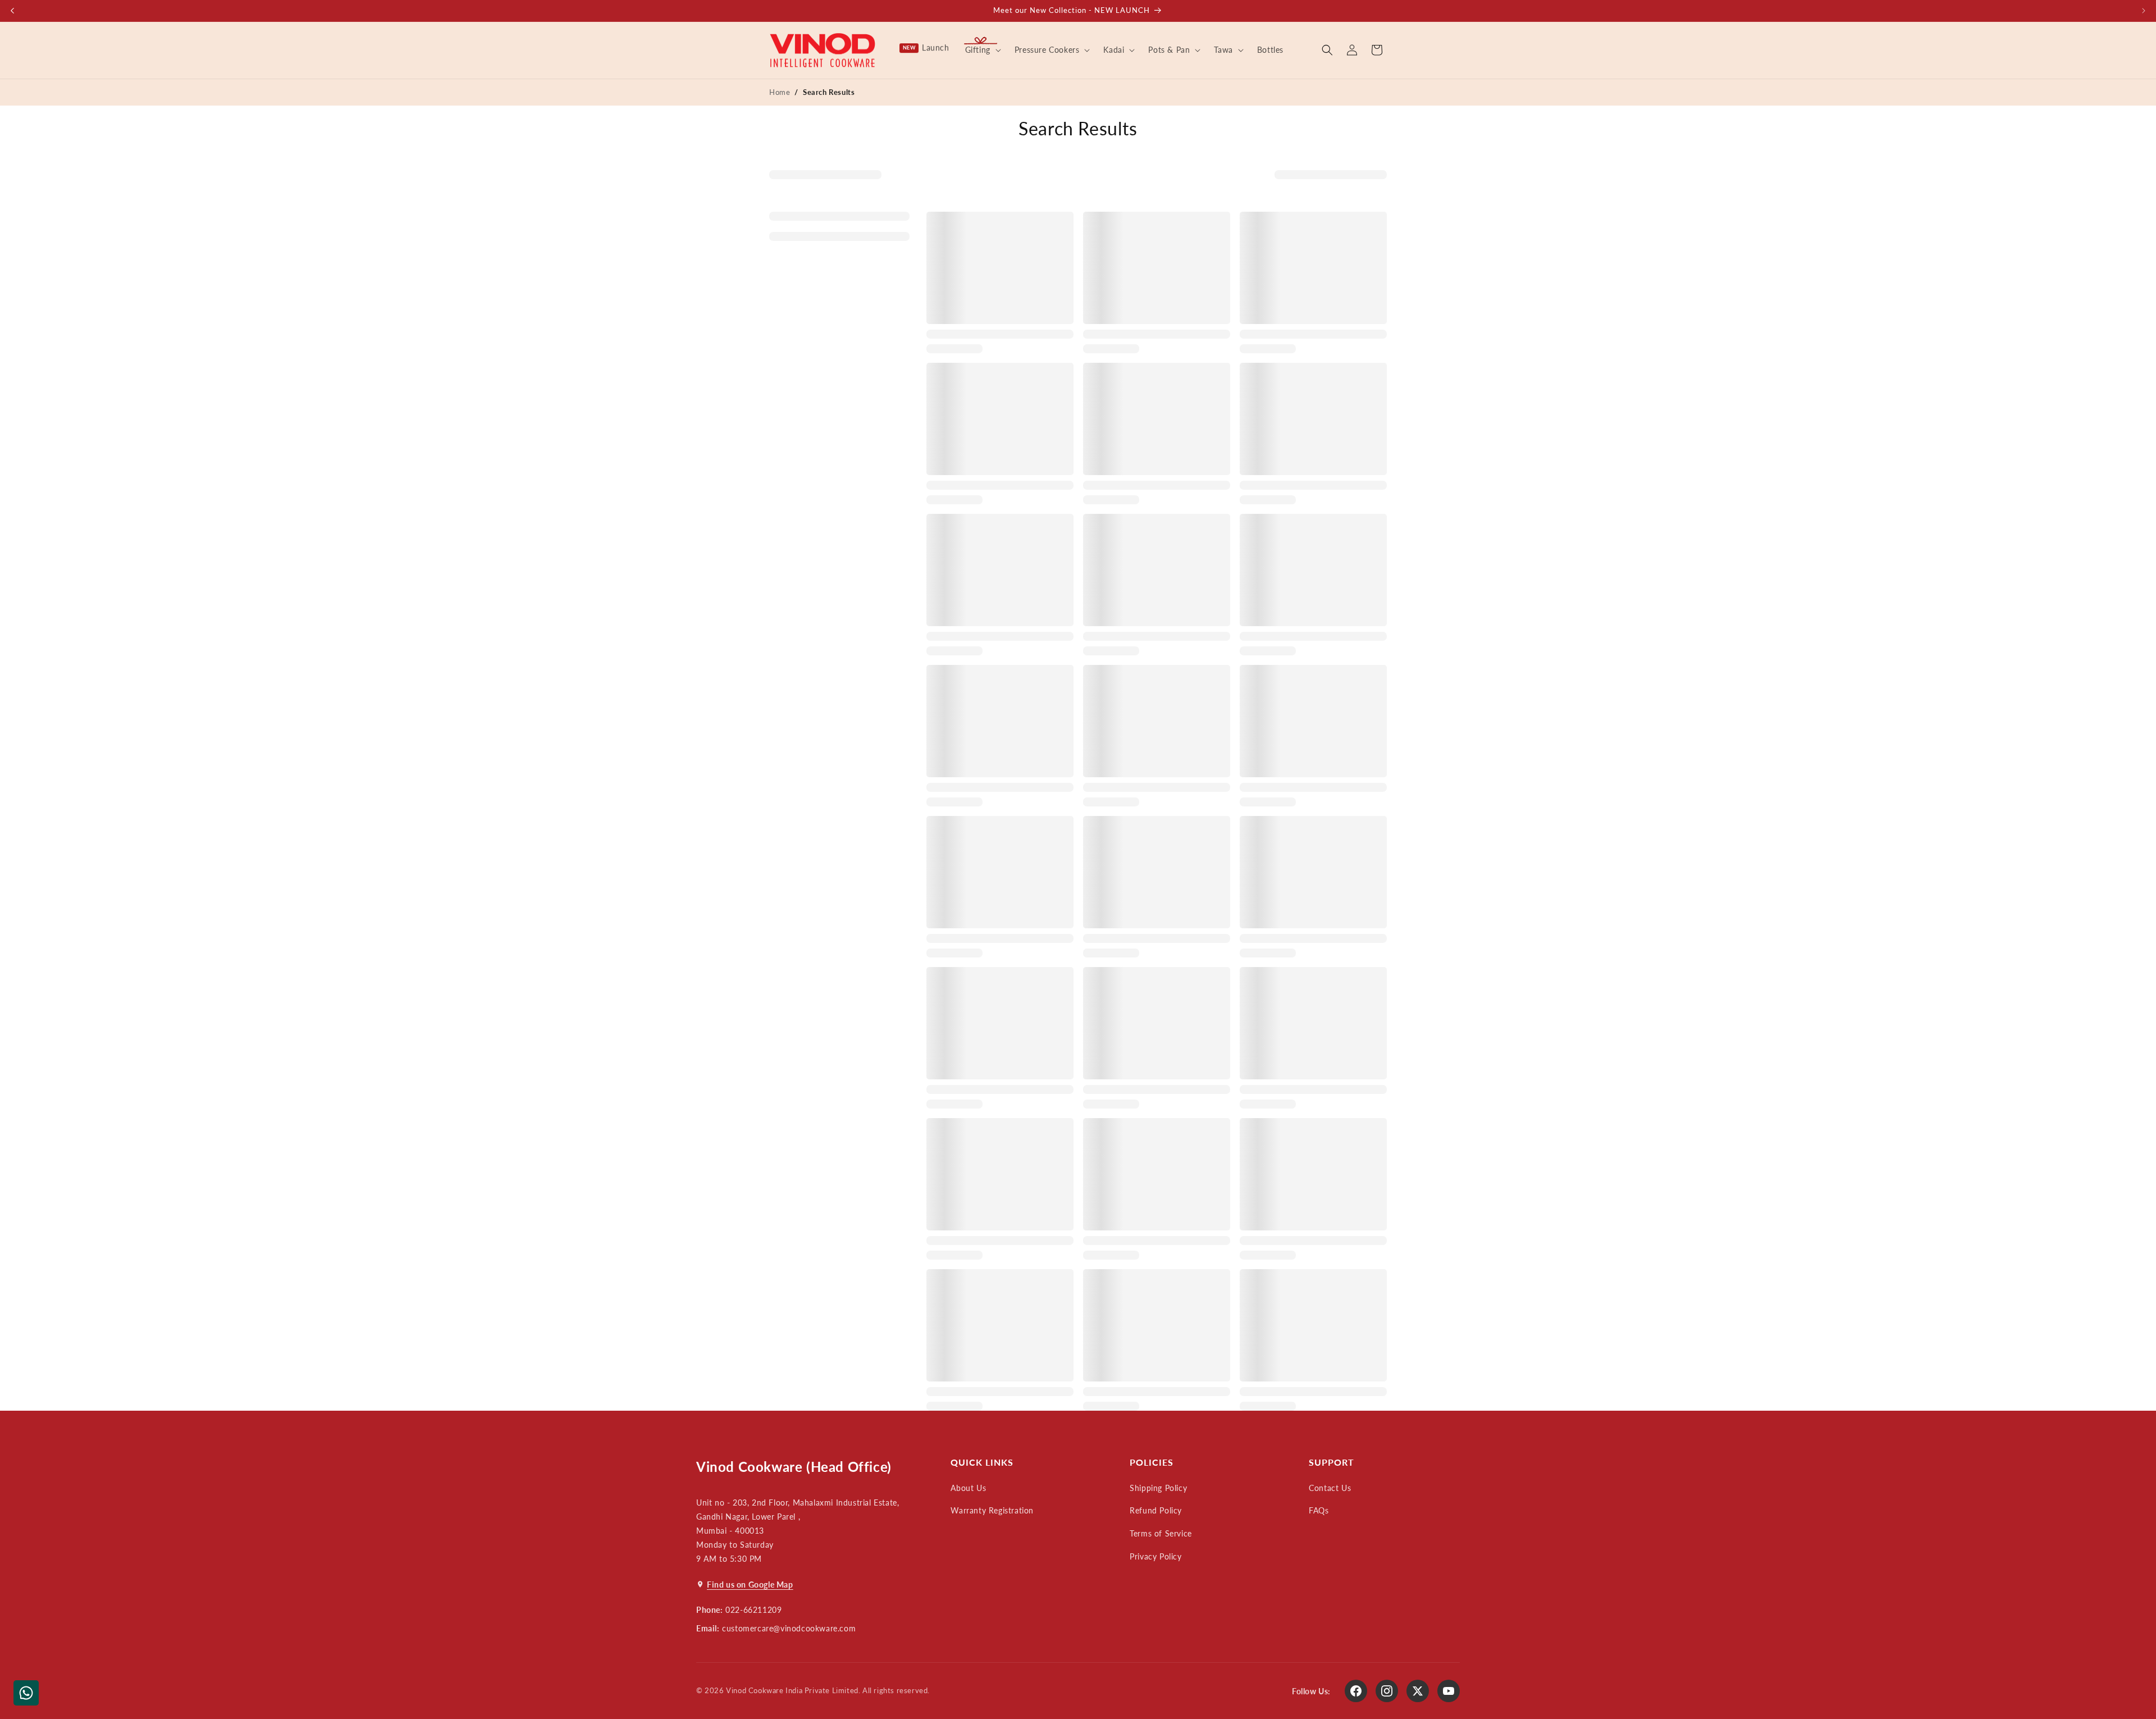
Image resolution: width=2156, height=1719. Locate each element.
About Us (968, 1488)
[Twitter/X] (1418, 1691)
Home (780, 92)
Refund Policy (1156, 1510)
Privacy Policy (1155, 1556)
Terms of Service (1161, 1533)
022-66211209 (753, 1610)
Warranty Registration (992, 1510)
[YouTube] (1449, 1691)
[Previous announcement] (12, 11)
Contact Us (1330, 1488)
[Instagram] (1387, 1691)
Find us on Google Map (750, 1585)
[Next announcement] (2144, 11)
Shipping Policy (1158, 1488)
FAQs (1319, 1510)
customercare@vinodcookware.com (789, 1628)
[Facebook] (1356, 1691)
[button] (982, 50)
